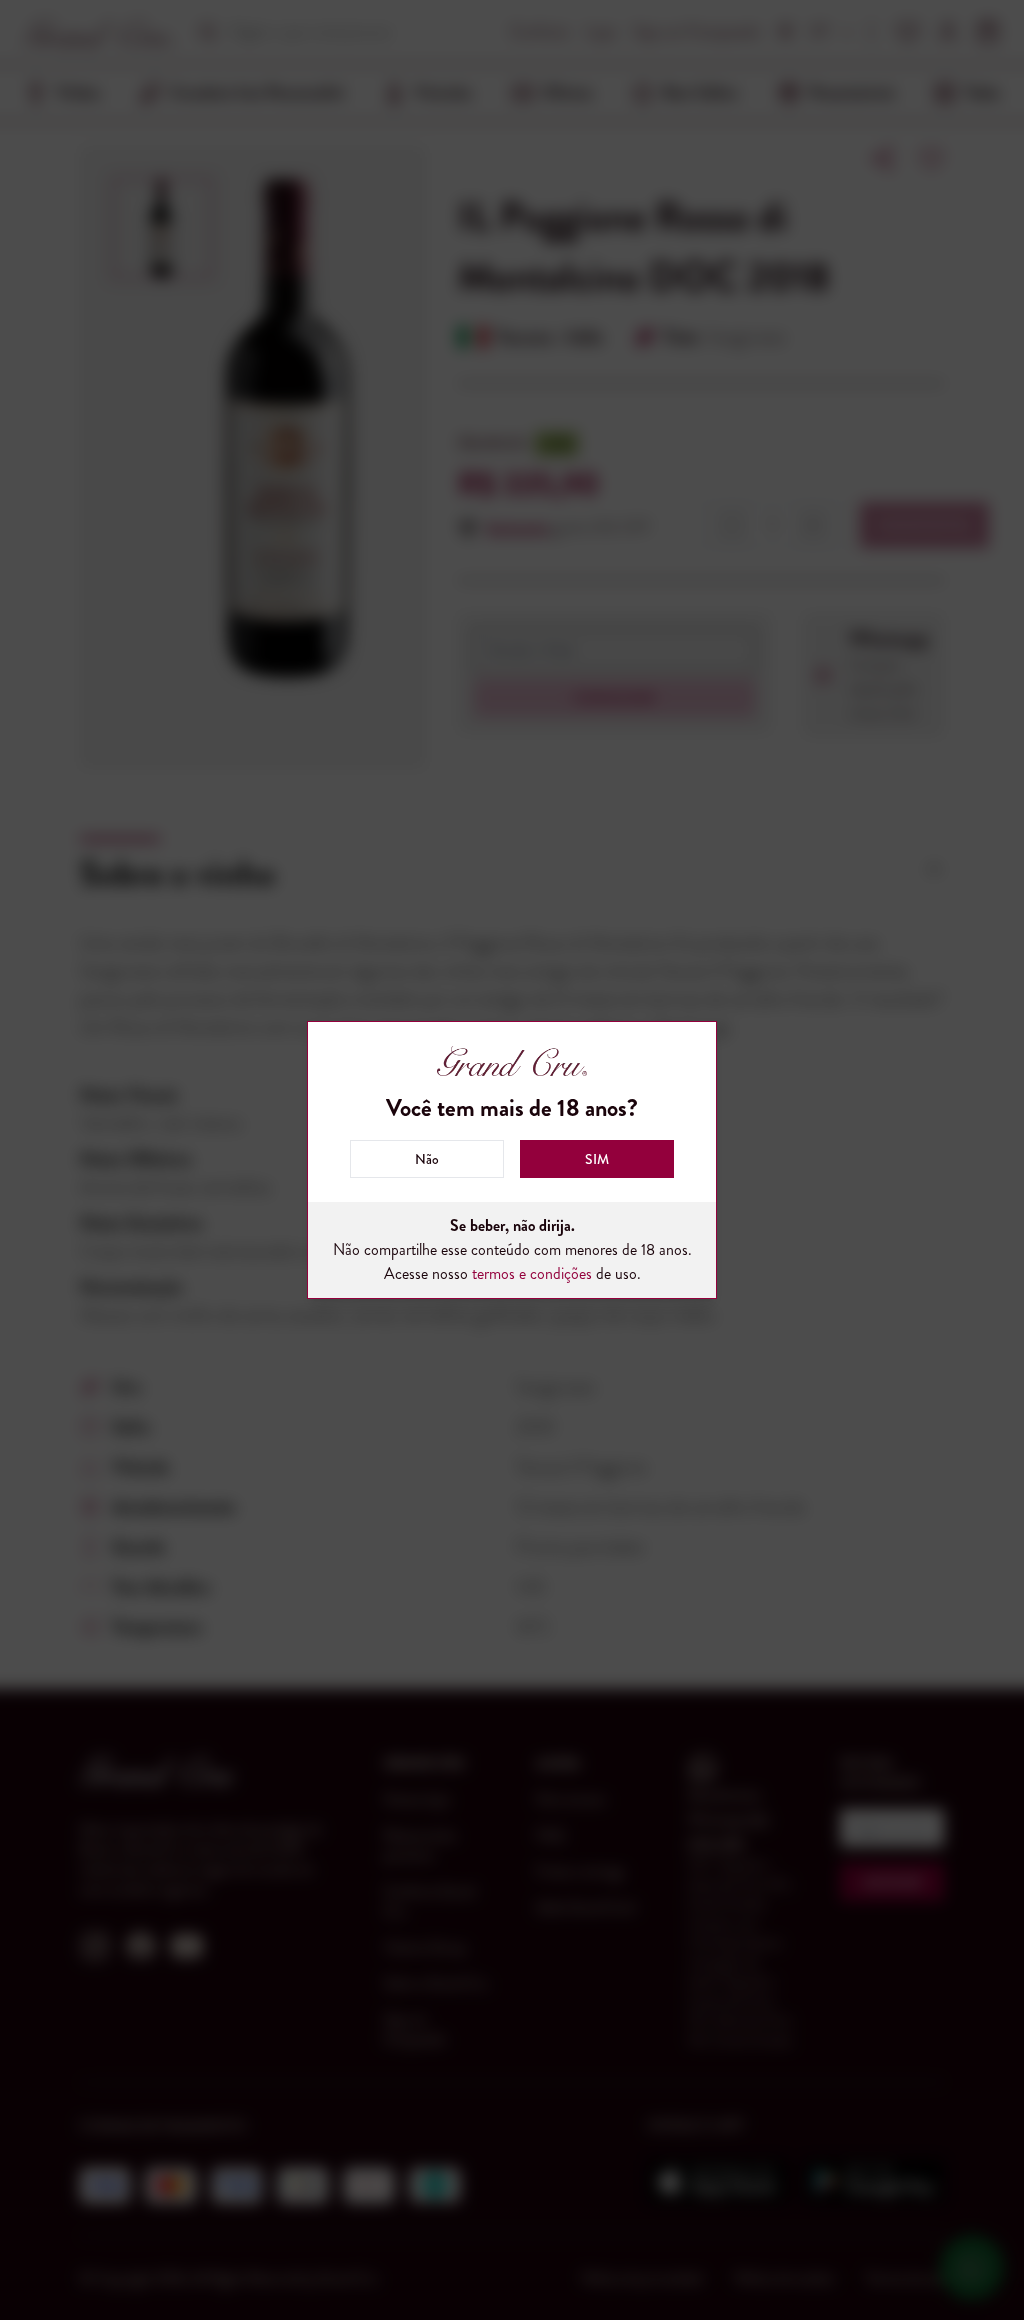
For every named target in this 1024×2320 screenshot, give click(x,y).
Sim (597, 1159)
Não (427, 1159)
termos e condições (532, 1273)
